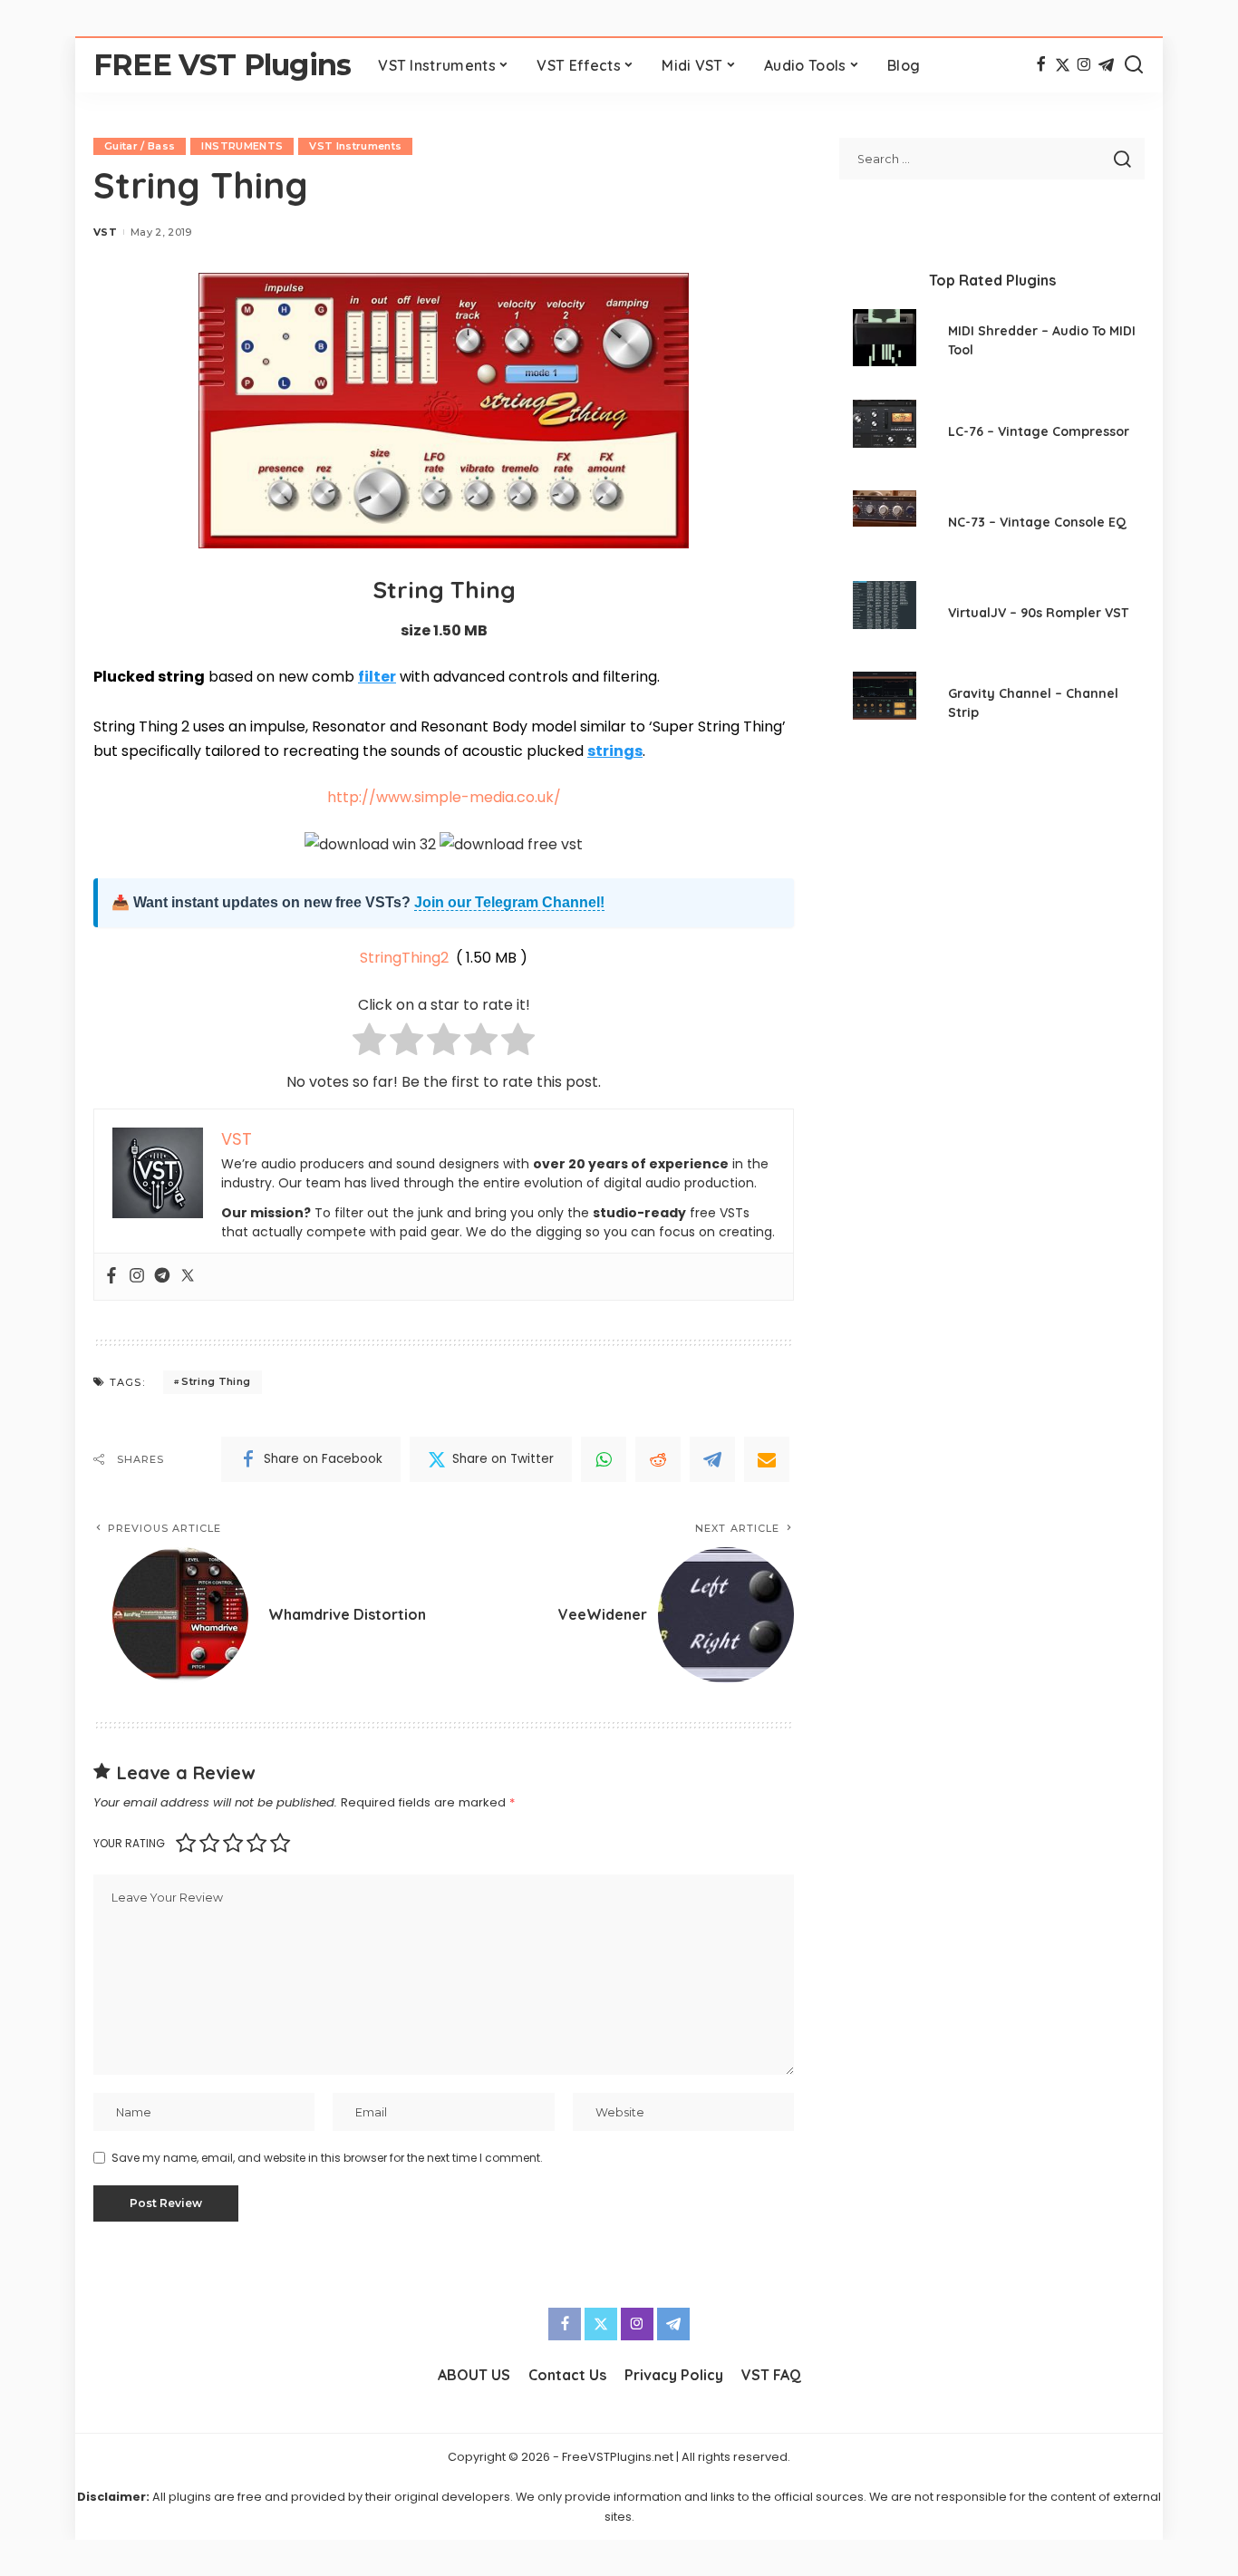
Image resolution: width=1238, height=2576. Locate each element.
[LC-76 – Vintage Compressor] (885, 434)
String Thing (216, 1381)
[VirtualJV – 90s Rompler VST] (885, 615)
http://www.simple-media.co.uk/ (444, 797)
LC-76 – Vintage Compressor (1039, 431)
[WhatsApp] (604, 1459)
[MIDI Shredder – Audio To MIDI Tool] (885, 343)
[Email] (767, 1459)
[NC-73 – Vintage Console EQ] (885, 524)
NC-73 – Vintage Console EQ (1037, 522)
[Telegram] (1106, 65)
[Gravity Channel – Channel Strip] (885, 706)
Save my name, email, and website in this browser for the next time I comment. (327, 2158)
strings (615, 751)
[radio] (369, 1043)
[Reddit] (658, 1459)
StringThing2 (404, 958)
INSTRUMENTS (242, 146)
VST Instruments (355, 146)
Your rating (129, 1843)
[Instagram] (1084, 65)
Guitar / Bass (140, 146)
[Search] (1134, 65)
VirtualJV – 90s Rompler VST (1038, 613)
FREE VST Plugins (222, 65)
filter (377, 677)
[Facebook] (1041, 65)
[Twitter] (1063, 65)
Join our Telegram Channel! (509, 902)
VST (105, 232)
